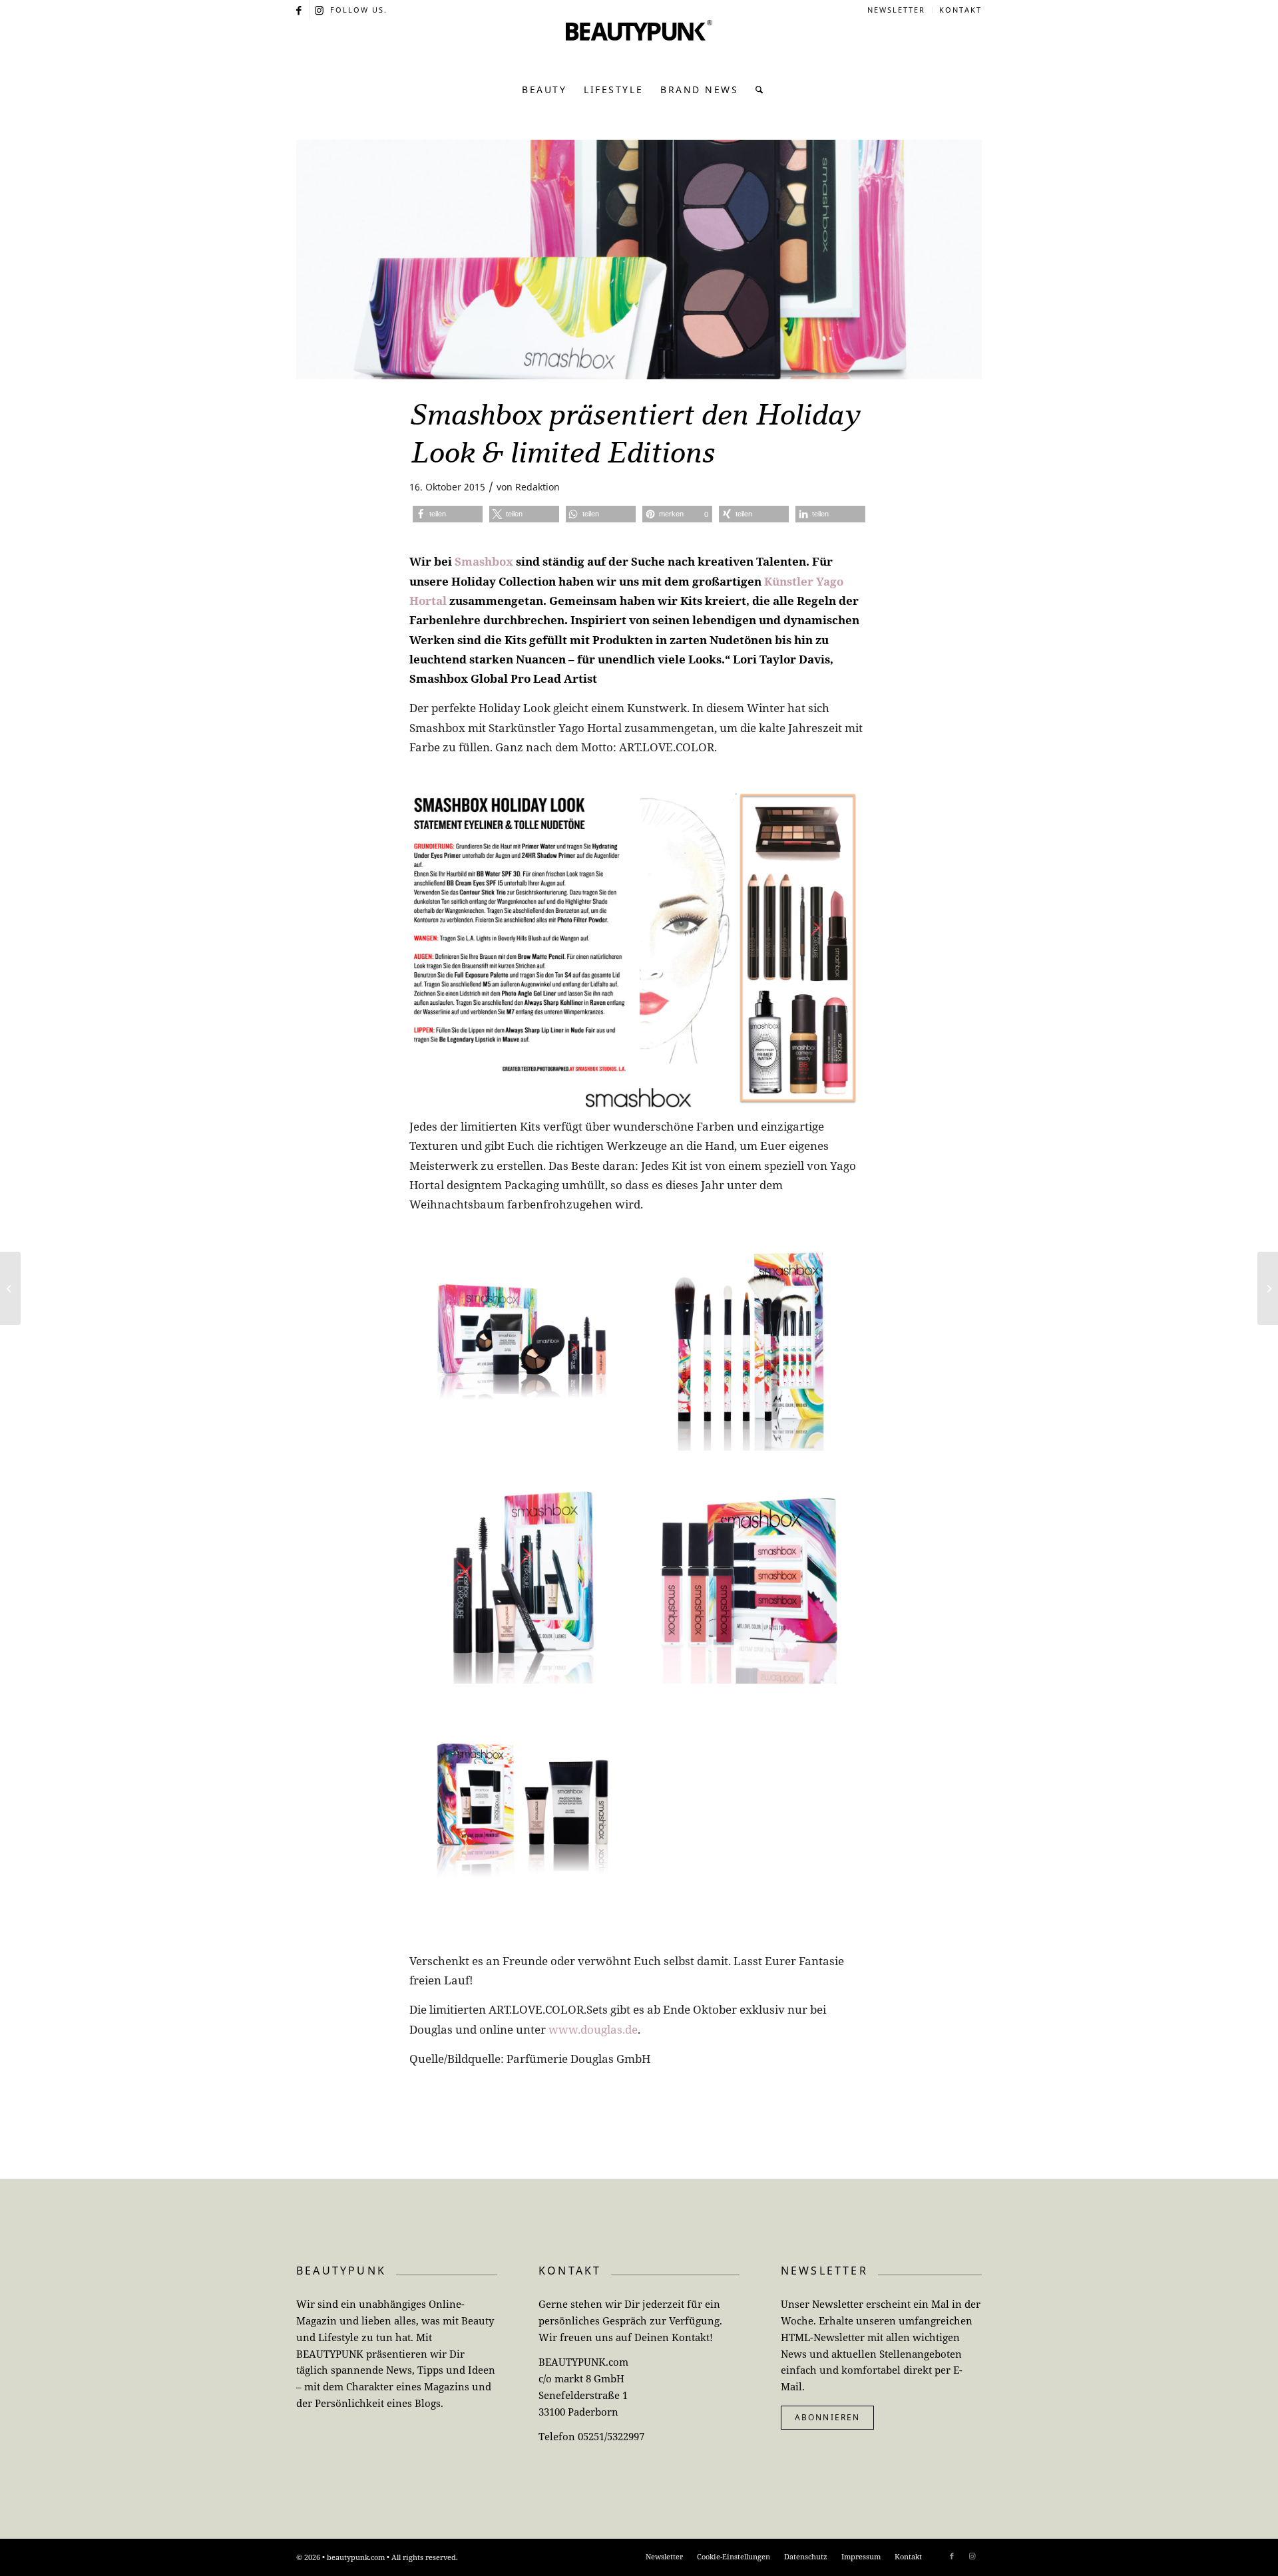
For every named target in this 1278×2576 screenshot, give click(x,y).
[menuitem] (897, 10)
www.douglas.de (593, 2029)
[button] (448, 514)
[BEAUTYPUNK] (639, 47)
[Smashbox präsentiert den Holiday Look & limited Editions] (639, 260)
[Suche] (756, 90)
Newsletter (896, 10)
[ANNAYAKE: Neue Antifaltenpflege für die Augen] (10, 1288)
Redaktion (537, 487)
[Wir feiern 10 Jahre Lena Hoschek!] (1268, 1288)
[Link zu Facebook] (300, 10)
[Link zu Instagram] (320, 10)
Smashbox (484, 561)
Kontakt (960, 10)
